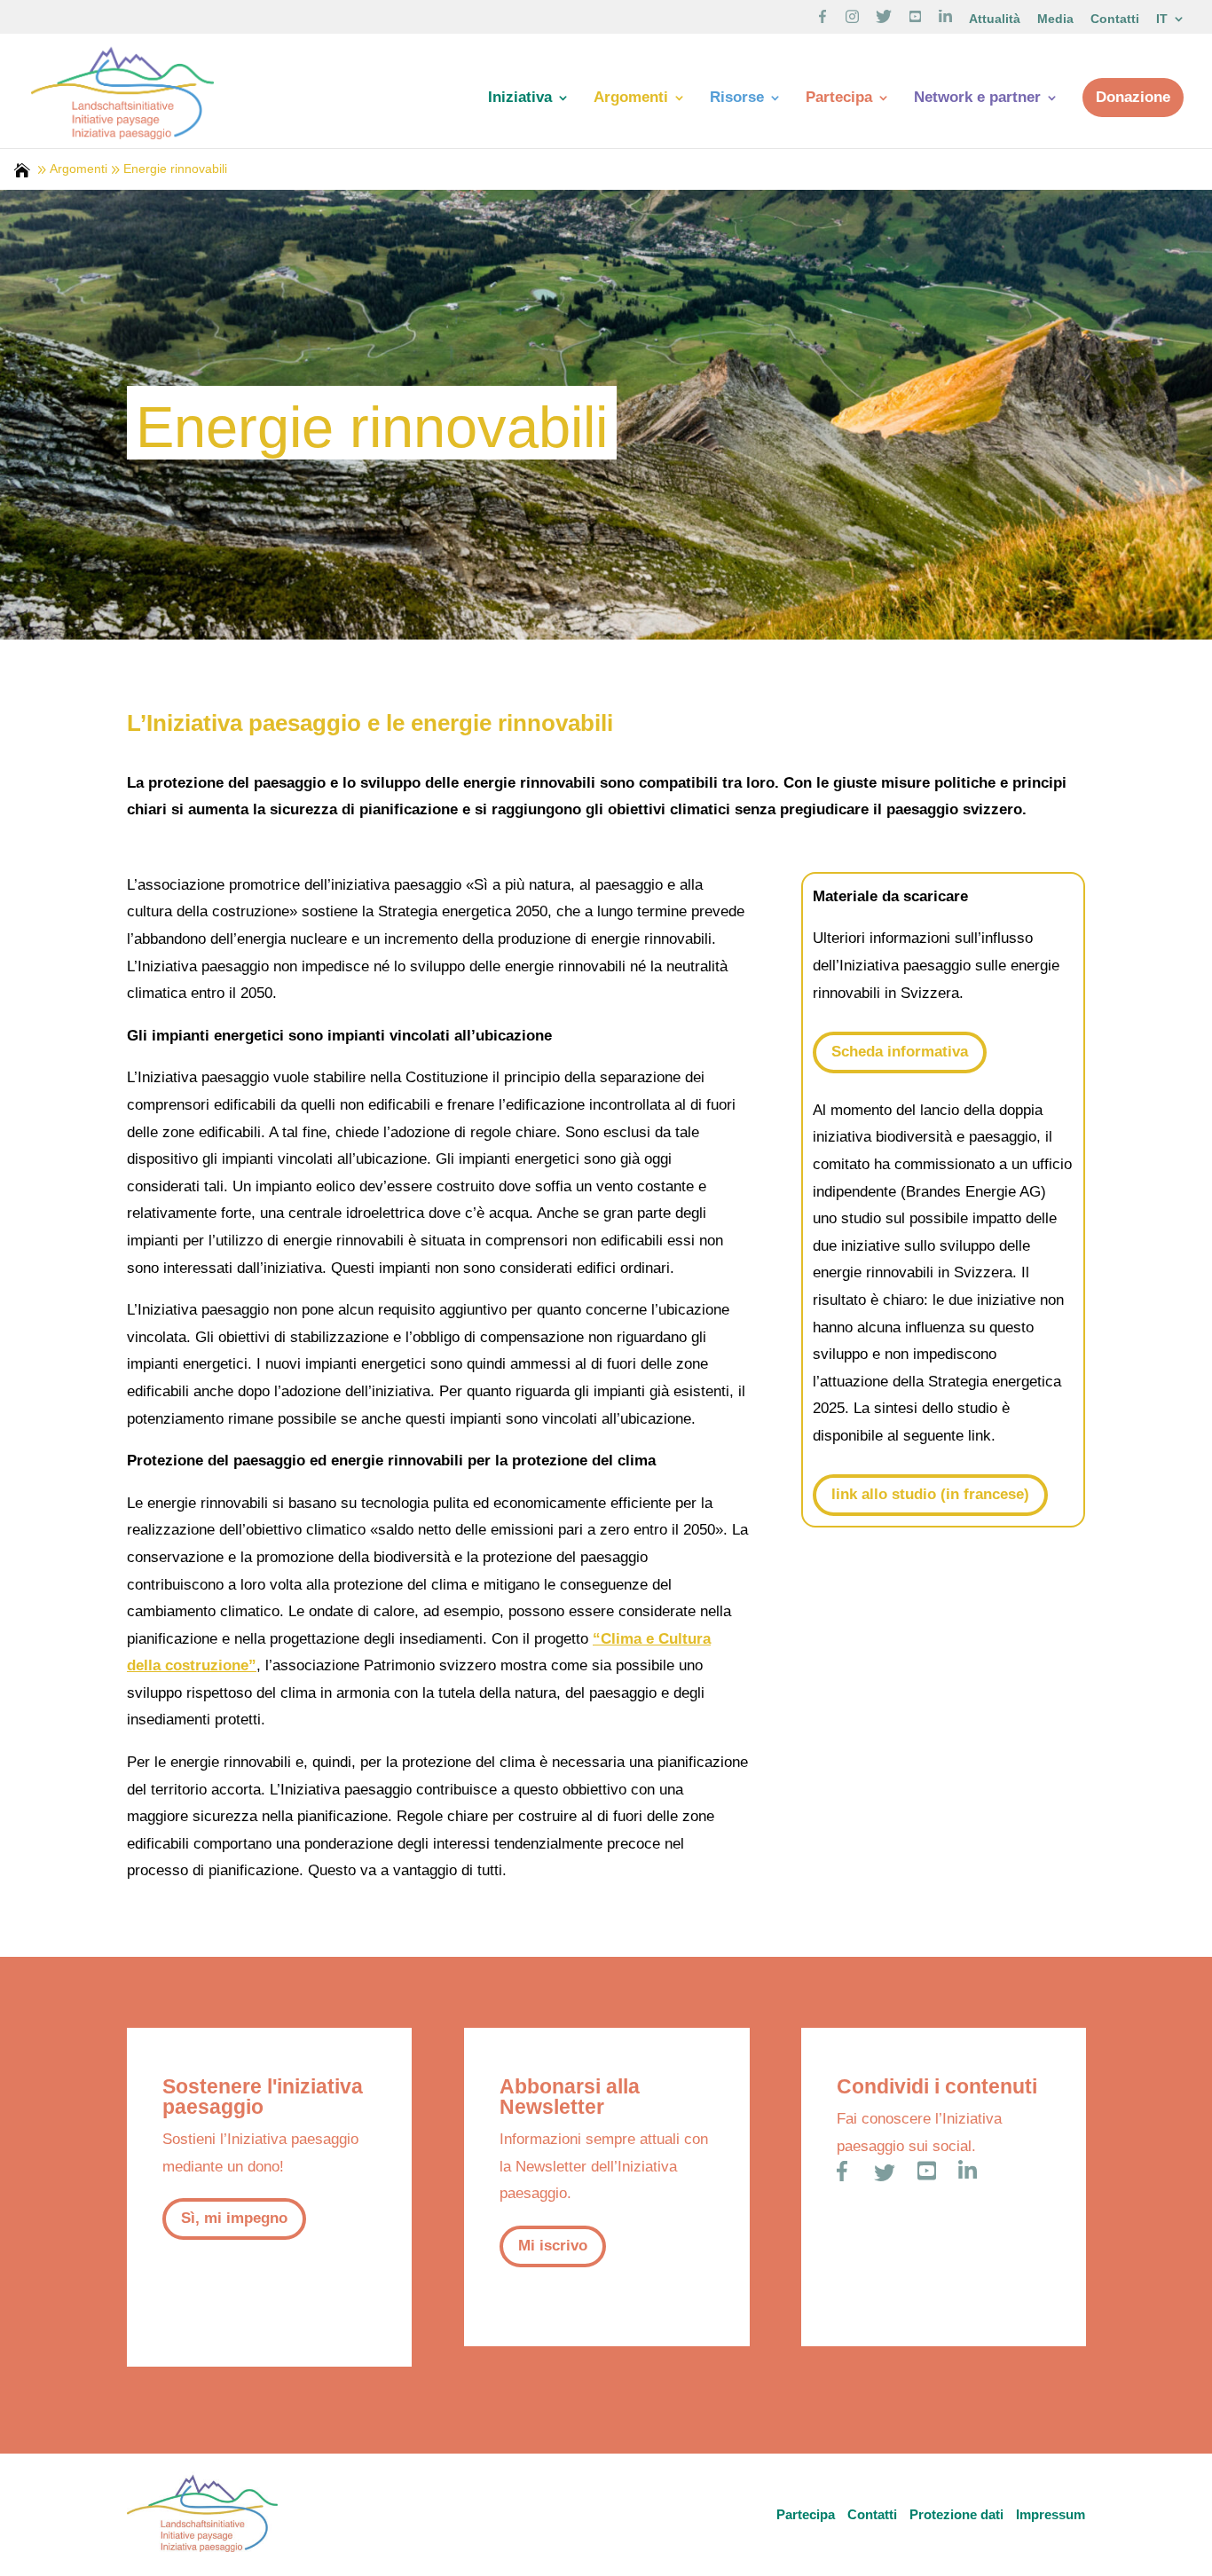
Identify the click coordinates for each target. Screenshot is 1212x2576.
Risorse (737, 98)
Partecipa (839, 98)
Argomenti (631, 98)
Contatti (1115, 19)
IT (1162, 19)
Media (1055, 19)
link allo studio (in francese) (930, 1494)
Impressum (1051, 2514)
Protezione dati (956, 2514)
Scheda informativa (900, 1052)
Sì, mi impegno (234, 2218)
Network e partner (977, 98)
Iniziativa (520, 98)
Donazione (1133, 97)
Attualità (995, 19)
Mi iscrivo (553, 2246)
